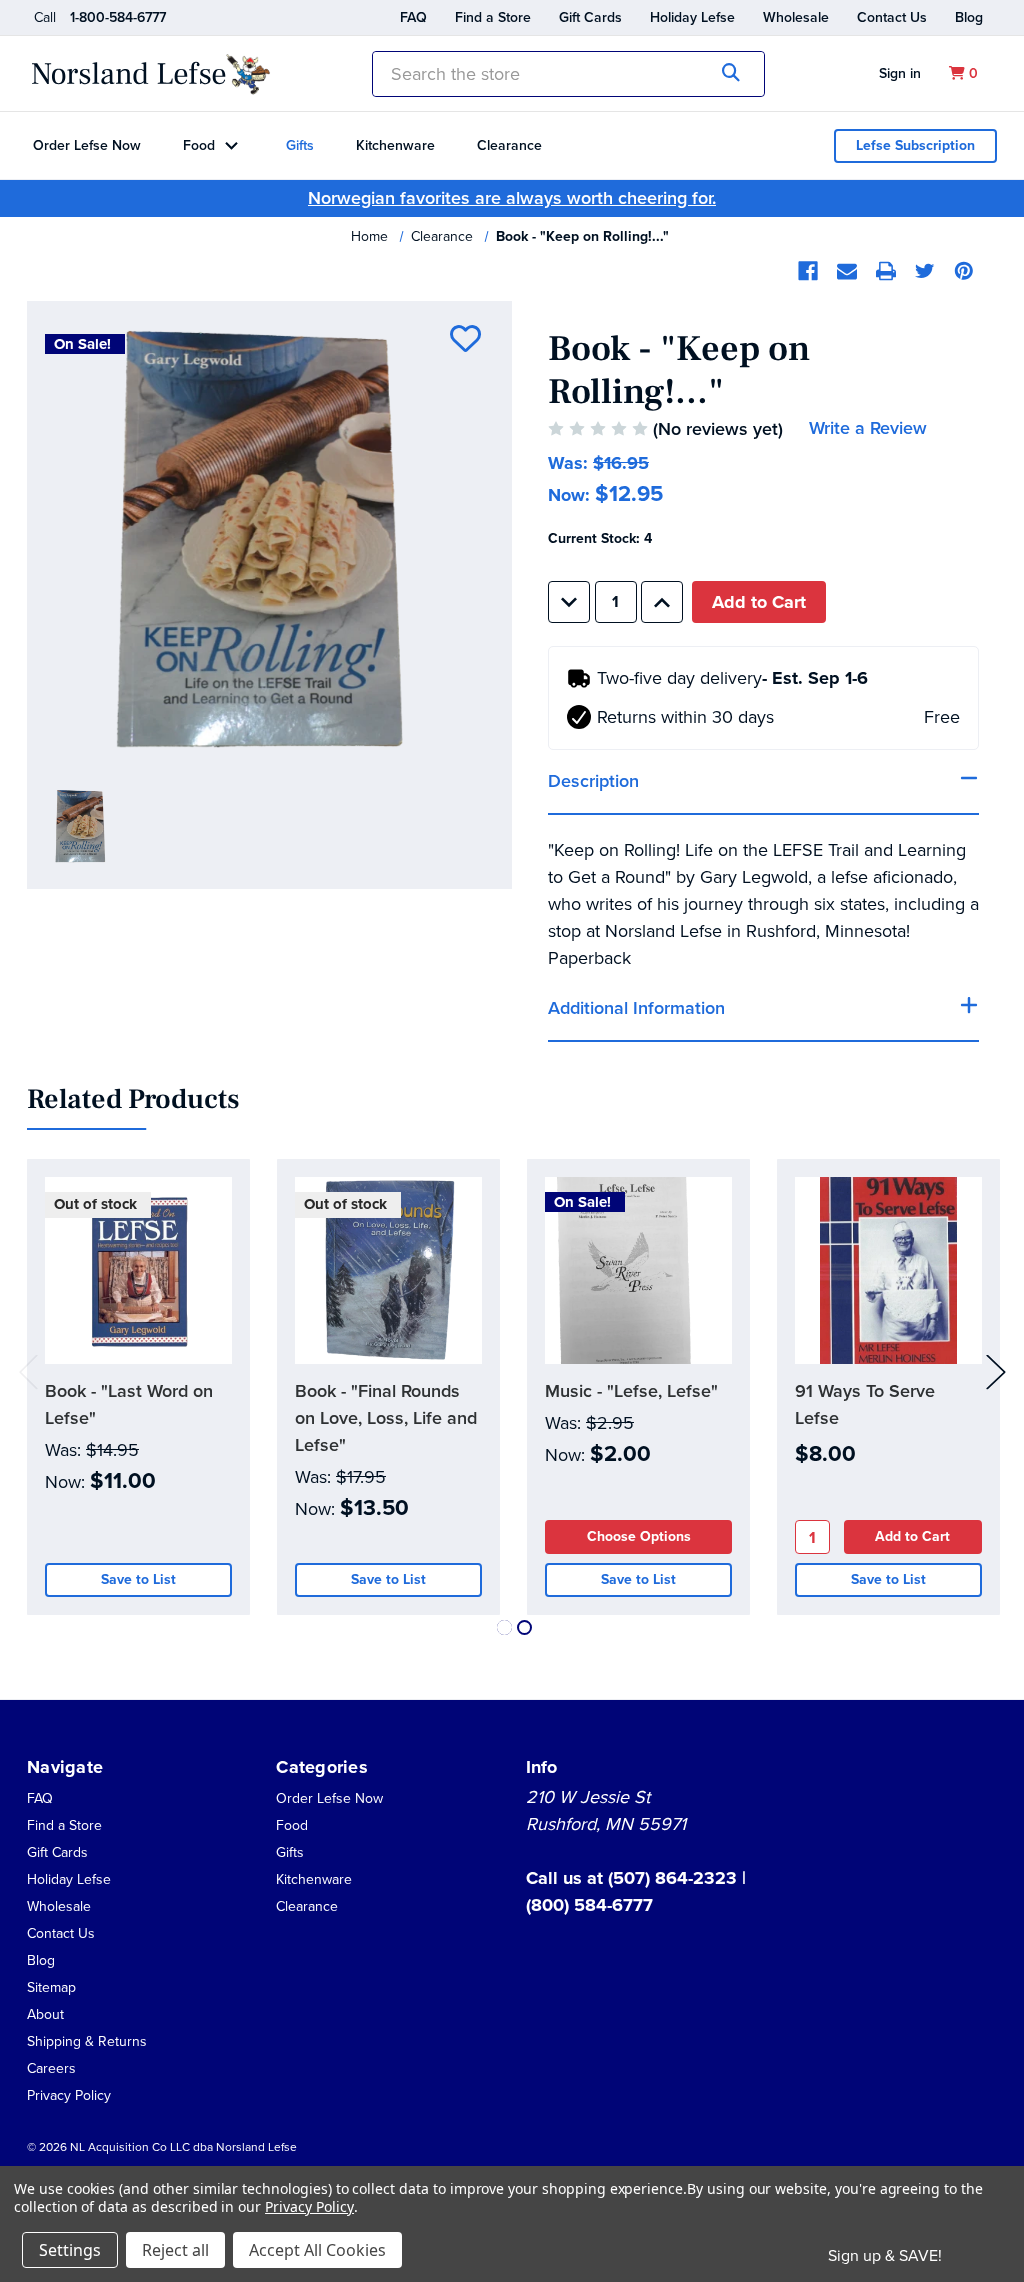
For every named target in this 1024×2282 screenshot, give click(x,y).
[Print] (886, 271)
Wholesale (796, 17)
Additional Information (636, 1008)
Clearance (509, 145)
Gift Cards (590, 17)
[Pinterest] (964, 271)
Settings (70, 2250)
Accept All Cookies (317, 2250)
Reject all (175, 2250)
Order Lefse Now (87, 145)
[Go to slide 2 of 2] (524, 1627)
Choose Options (639, 1536)
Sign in (900, 73)
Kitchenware (395, 145)
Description (593, 781)
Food (199, 145)
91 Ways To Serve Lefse (865, 1404)
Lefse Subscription (915, 145)
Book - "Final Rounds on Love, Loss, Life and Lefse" (386, 1418)
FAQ (413, 17)
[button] (45, 2013)
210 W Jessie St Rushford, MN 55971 (606, 1810)
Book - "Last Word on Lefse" (129, 1404)
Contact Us (892, 17)
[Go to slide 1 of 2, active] (504, 1627)
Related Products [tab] (133, 1100)
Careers (51, 2068)
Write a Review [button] (868, 428)
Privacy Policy (69, 2095)
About (45, 2014)
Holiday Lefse (692, 17)
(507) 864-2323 (675, 1878)
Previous (29, 1372)
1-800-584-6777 (118, 17)
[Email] (847, 271)
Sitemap (51, 1987)
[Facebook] (808, 271)
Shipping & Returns (87, 2041)
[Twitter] (925, 271)
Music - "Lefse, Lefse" (631, 1391)
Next (996, 1372)
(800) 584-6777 (589, 1905)
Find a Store (493, 17)
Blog (969, 17)
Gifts (300, 145)
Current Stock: (600, 538)
